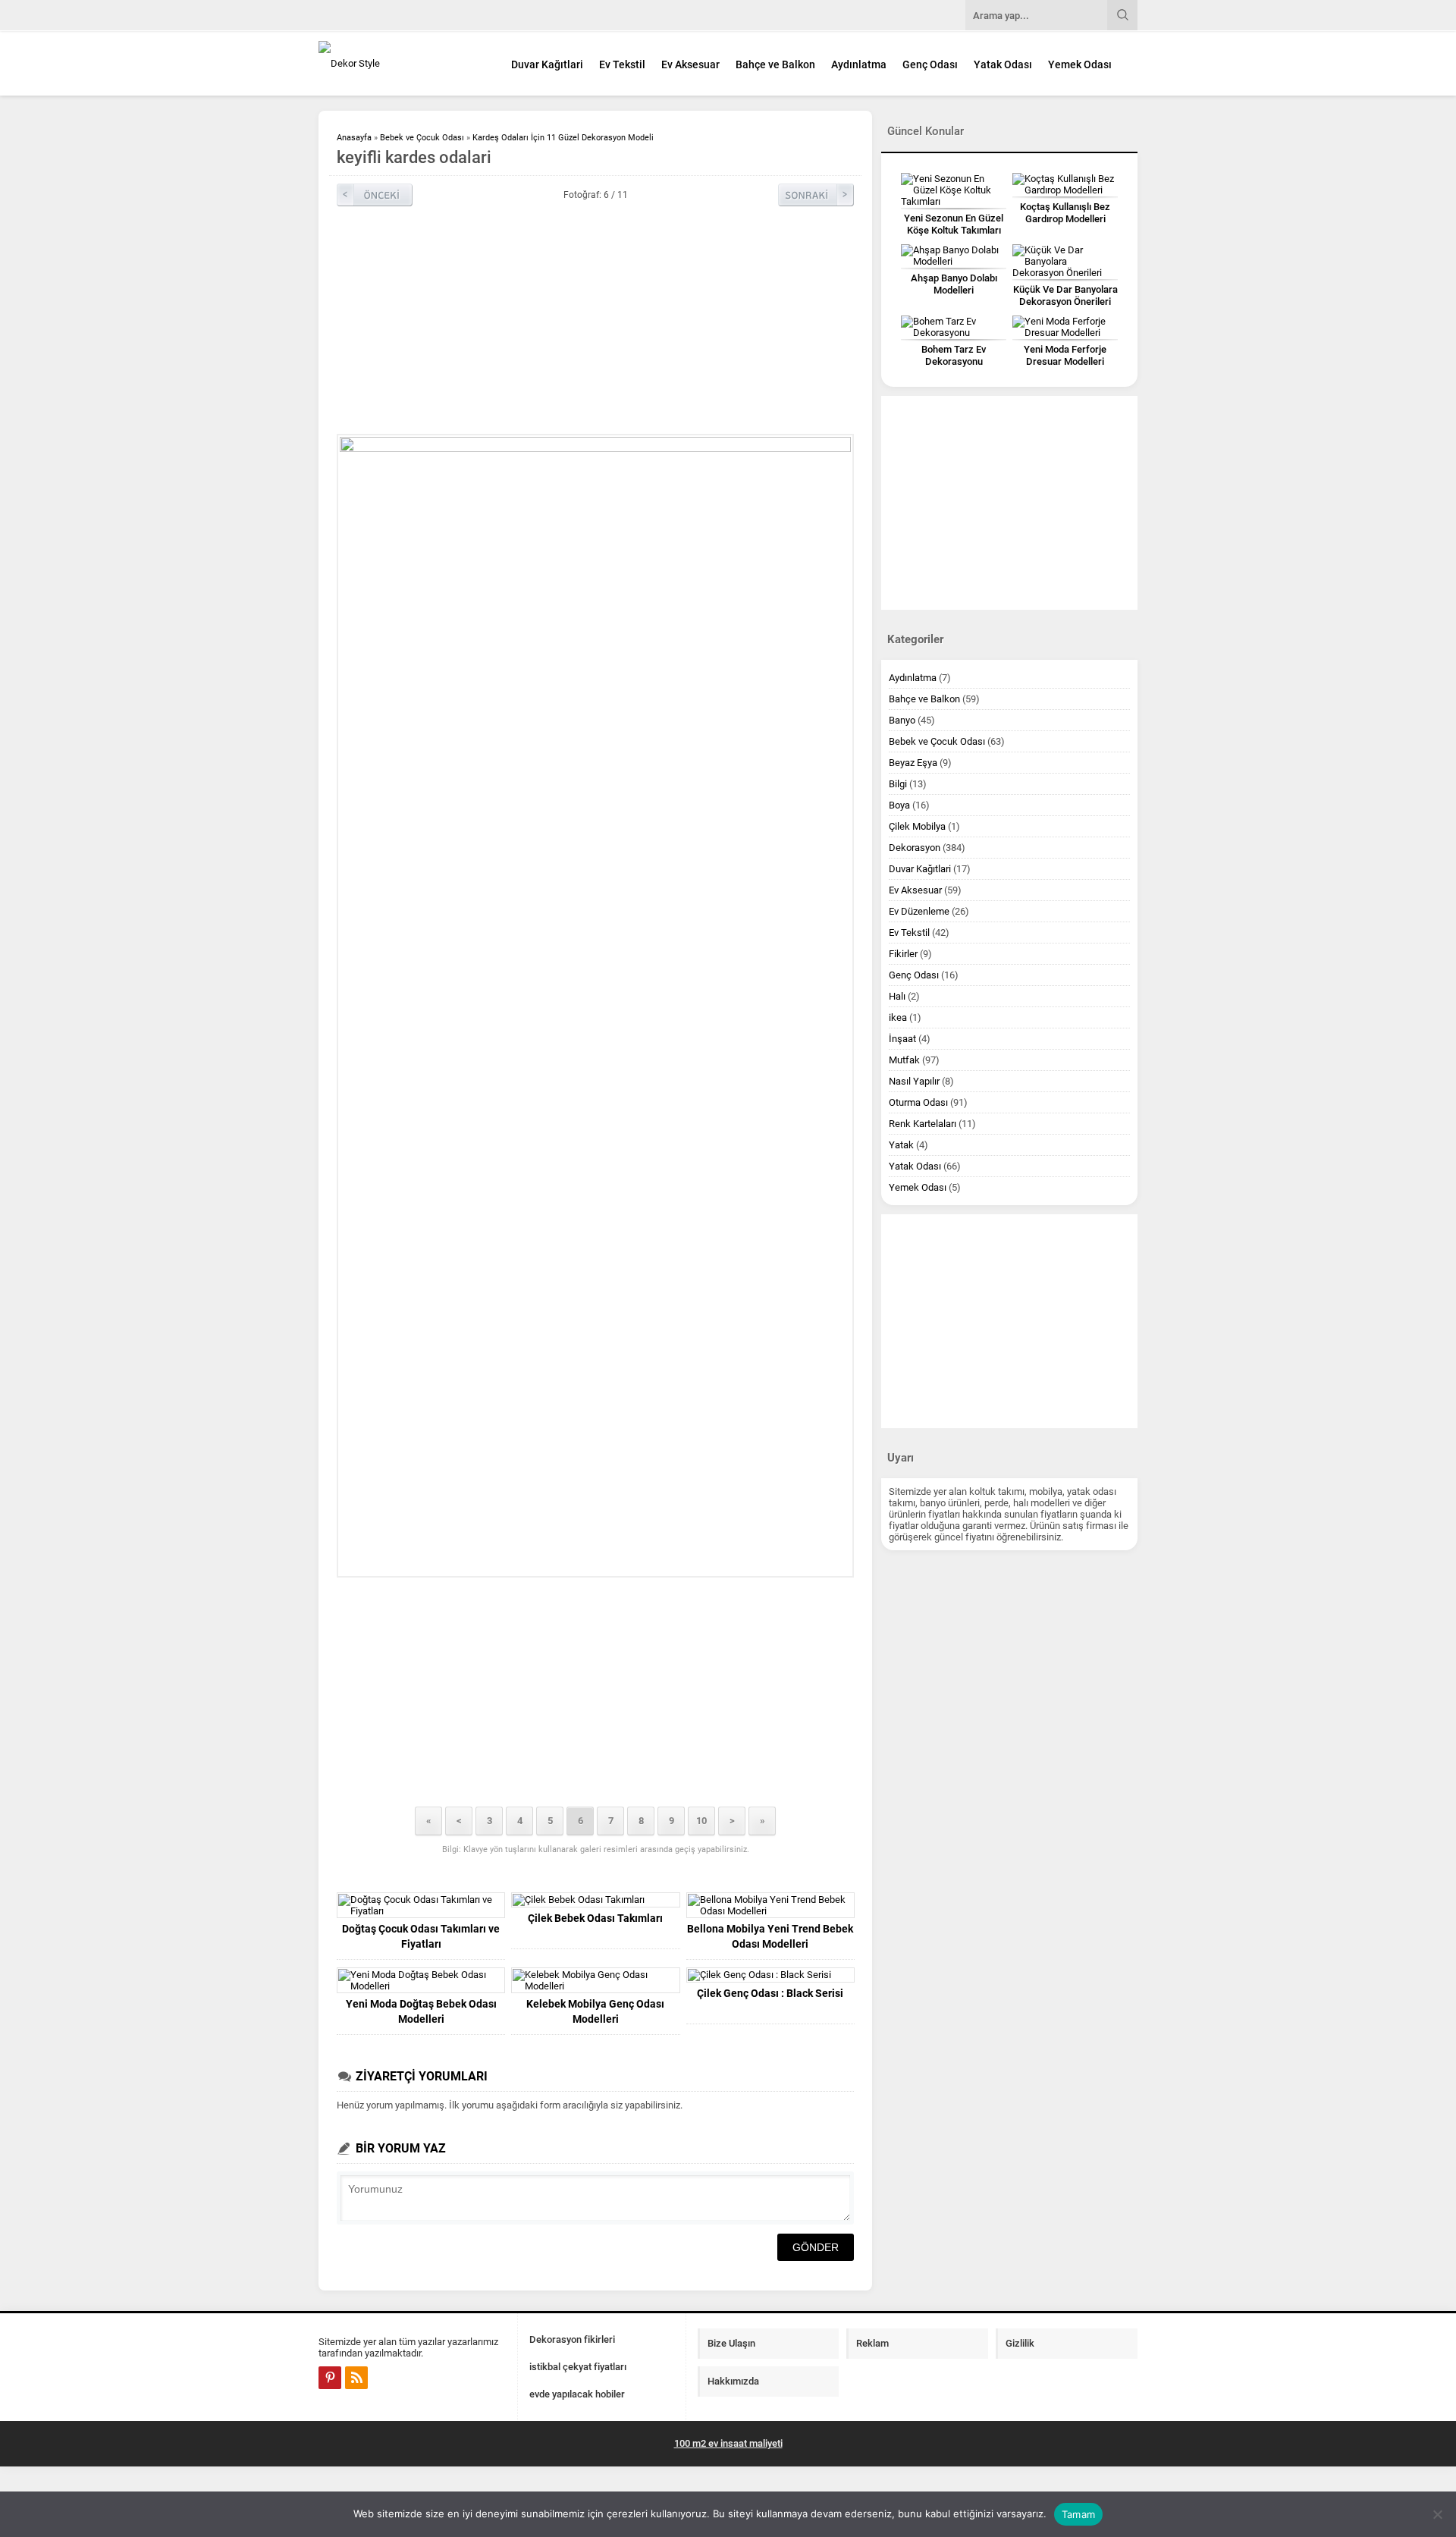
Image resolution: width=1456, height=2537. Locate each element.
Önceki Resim (375, 195)
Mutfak (904, 1060)
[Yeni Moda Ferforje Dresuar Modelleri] (1065, 327)
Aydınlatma (859, 64)
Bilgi (898, 784)
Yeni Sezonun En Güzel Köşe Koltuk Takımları (954, 224)
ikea (898, 1017)
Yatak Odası (1003, 64)
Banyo (902, 720)
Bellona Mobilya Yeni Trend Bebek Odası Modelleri (770, 1936)
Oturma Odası (918, 1102)
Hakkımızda (733, 2381)
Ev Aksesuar (690, 64)
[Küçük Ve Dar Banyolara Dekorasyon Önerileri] (1065, 261)
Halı (897, 996)
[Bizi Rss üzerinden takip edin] (356, 2378)
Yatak (901, 1145)
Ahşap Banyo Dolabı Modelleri (954, 284)
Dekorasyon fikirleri (572, 2339)
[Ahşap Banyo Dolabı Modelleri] (954, 256)
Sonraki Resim (816, 195)
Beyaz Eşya (913, 763)
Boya (899, 805)
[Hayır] (1437, 2514)
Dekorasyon (915, 848)
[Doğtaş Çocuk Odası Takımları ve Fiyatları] (421, 1905)
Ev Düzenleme (919, 911)
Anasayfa (354, 138)
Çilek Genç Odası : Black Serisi (770, 1993)
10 (701, 1821)
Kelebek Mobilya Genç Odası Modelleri (595, 2011)
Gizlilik (1020, 2343)
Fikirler (903, 954)
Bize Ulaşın (731, 2343)
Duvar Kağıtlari (547, 64)
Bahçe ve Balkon (775, 64)
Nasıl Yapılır (914, 1081)
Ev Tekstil (622, 64)
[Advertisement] (595, 320)
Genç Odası (930, 64)
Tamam (1078, 2514)
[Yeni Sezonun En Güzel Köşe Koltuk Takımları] (954, 190)
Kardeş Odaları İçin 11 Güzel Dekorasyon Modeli (563, 138)
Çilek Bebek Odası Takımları (595, 1918)
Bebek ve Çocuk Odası (422, 138)
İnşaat (902, 1039)
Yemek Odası (1080, 64)
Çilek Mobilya (917, 826)
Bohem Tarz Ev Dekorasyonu (954, 355)
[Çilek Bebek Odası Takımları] (595, 1900)
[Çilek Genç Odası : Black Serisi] (770, 1975)
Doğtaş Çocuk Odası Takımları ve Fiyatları (421, 1936)
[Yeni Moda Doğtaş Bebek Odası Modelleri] (421, 1980)
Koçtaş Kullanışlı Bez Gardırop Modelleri (1065, 213)
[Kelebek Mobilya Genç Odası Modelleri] (595, 1980)
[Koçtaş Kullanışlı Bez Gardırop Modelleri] (1065, 184)
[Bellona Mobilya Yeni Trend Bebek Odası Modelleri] (770, 1905)
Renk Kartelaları (923, 1124)
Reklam (872, 2343)
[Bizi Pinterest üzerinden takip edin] (330, 2378)
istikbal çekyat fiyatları (578, 2367)
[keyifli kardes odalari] (595, 1006)
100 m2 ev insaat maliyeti (728, 2443)
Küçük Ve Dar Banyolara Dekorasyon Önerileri (1065, 295)
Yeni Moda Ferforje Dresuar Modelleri (1065, 355)
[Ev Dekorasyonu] (402, 63)
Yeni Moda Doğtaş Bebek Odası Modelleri (421, 2011)
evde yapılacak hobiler (577, 2394)
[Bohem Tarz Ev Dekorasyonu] (954, 327)
